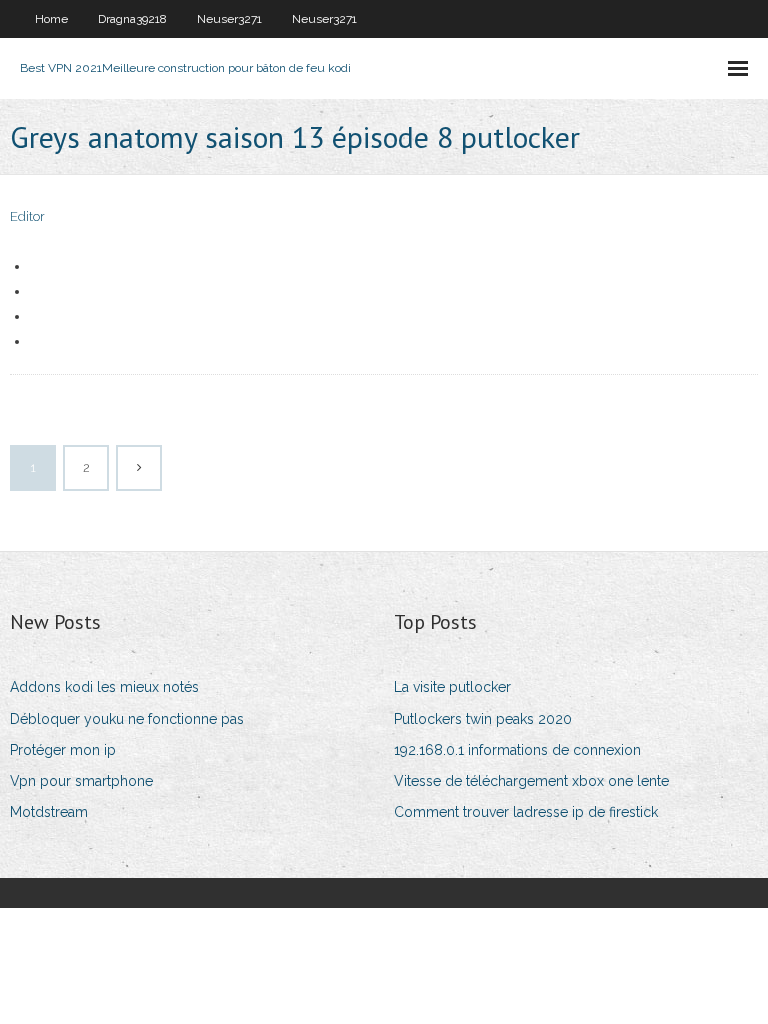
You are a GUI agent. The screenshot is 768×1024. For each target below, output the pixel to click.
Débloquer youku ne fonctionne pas (127, 719)
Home (51, 19)
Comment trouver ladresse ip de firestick (526, 812)
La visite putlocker (452, 687)
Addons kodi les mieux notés (104, 687)
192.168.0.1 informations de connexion (517, 750)
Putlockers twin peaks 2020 (483, 719)
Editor (27, 216)
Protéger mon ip (63, 750)
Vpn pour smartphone (81, 781)
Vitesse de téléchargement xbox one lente (531, 781)
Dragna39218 (132, 19)
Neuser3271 (229, 19)
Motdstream (49, 812)
